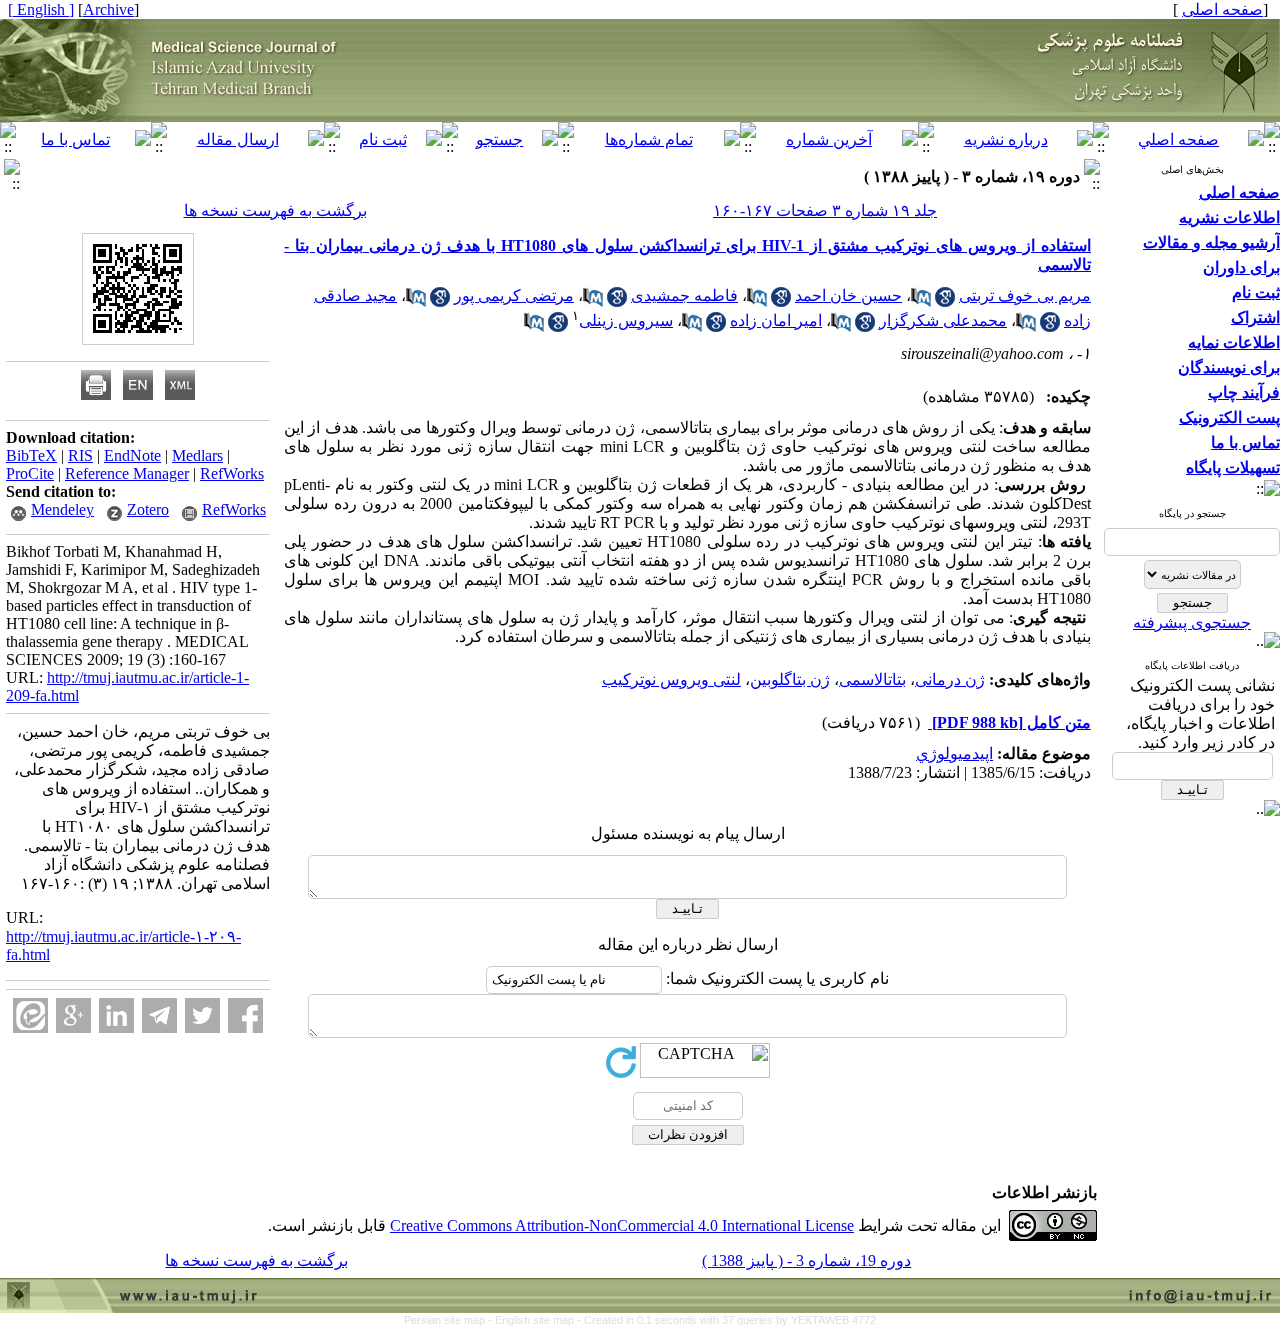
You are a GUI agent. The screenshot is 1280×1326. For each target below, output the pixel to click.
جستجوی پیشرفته (1192, 622)
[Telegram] (159, 1015)
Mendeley (62, 509)
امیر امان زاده (776, 320)
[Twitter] (202, 1015)
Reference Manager (127, 473)
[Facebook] (245, 1015)
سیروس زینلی (626, 320)
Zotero (148, 509)
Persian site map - (449, 1320)
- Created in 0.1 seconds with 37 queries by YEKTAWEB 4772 (726, 1320)
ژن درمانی (950, 679)
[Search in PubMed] (921, 301)
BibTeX (31, 455)
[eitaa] (30, 1015)
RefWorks (232, 473)
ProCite (30, 473)
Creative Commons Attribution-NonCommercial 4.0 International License (622, 1225)
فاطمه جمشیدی (684, 295)
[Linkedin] (116, 1015)
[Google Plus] (73, 1015)
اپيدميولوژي (954, 753)
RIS (80, 455)
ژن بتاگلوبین (790, 679)
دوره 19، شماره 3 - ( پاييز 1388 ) (806, 1260)
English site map (536, 1320)
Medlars (197, 455)
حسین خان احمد (848, 295)
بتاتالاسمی (872, 679)
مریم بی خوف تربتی (1025, 295)
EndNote (132, 455)
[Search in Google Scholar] (945, 301)
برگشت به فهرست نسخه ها (275, 210)
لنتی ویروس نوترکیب (671, 679)
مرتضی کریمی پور (514, 295)
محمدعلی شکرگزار (943, 320)
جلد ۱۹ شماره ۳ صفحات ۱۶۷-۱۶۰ (825, 210)
